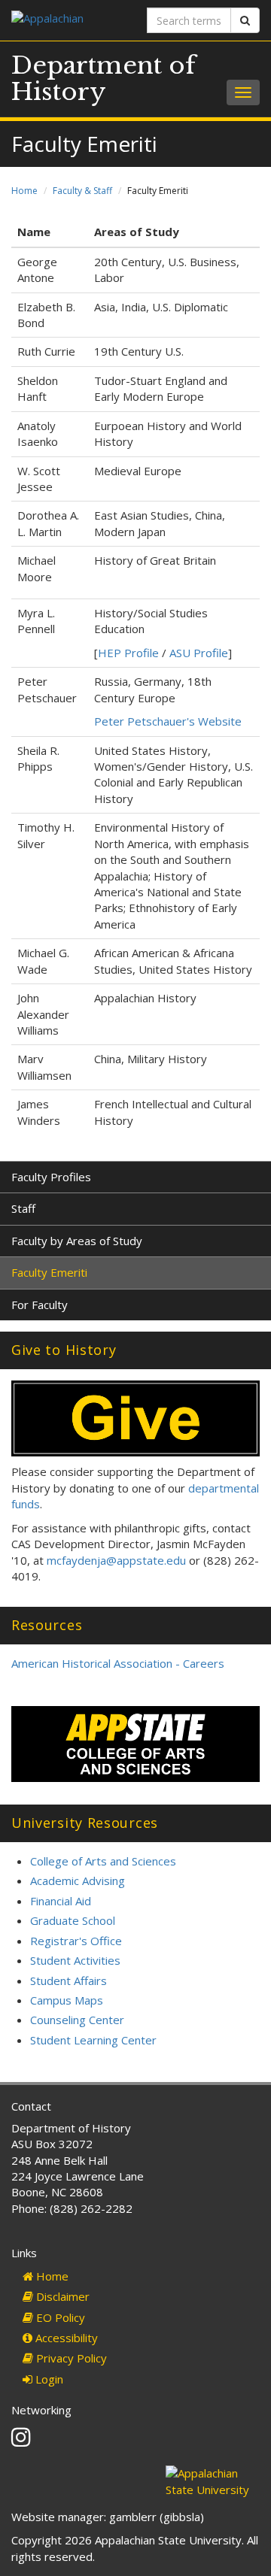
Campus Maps (67, 2000)
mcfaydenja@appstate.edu (116, 1560)
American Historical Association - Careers (118, 1663)
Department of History (104, 79)
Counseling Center (77, 2020)
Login (48, 2379)
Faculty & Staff (82, 191)
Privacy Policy (70, 2358)
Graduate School (73, 1920)
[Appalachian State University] (68, 20)
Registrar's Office (76, 1941)
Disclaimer (61, 2296)
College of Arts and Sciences (103, 1861)
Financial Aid (61, 1901)
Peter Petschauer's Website (168, 721)
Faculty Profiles (51, 1177)
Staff (23, 1208)
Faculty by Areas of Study (77, 1241)
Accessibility (65, 2338)
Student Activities (75, 1960)
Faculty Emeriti (49, 1272)
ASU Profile (199, 653)
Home (24, 191)
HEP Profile (128, 653)
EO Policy (59, 2317)
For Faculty (40, 1305)
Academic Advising (78, 1880)
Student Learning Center (93, 2040)
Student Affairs (69, 1980)
